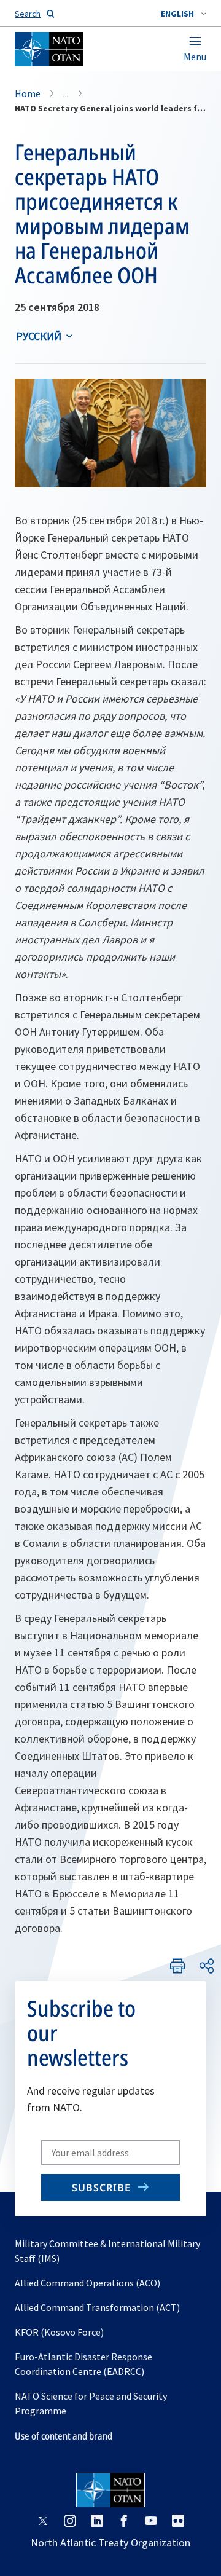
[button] (184, 14)
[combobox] (184, 14)
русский (39, 336)
